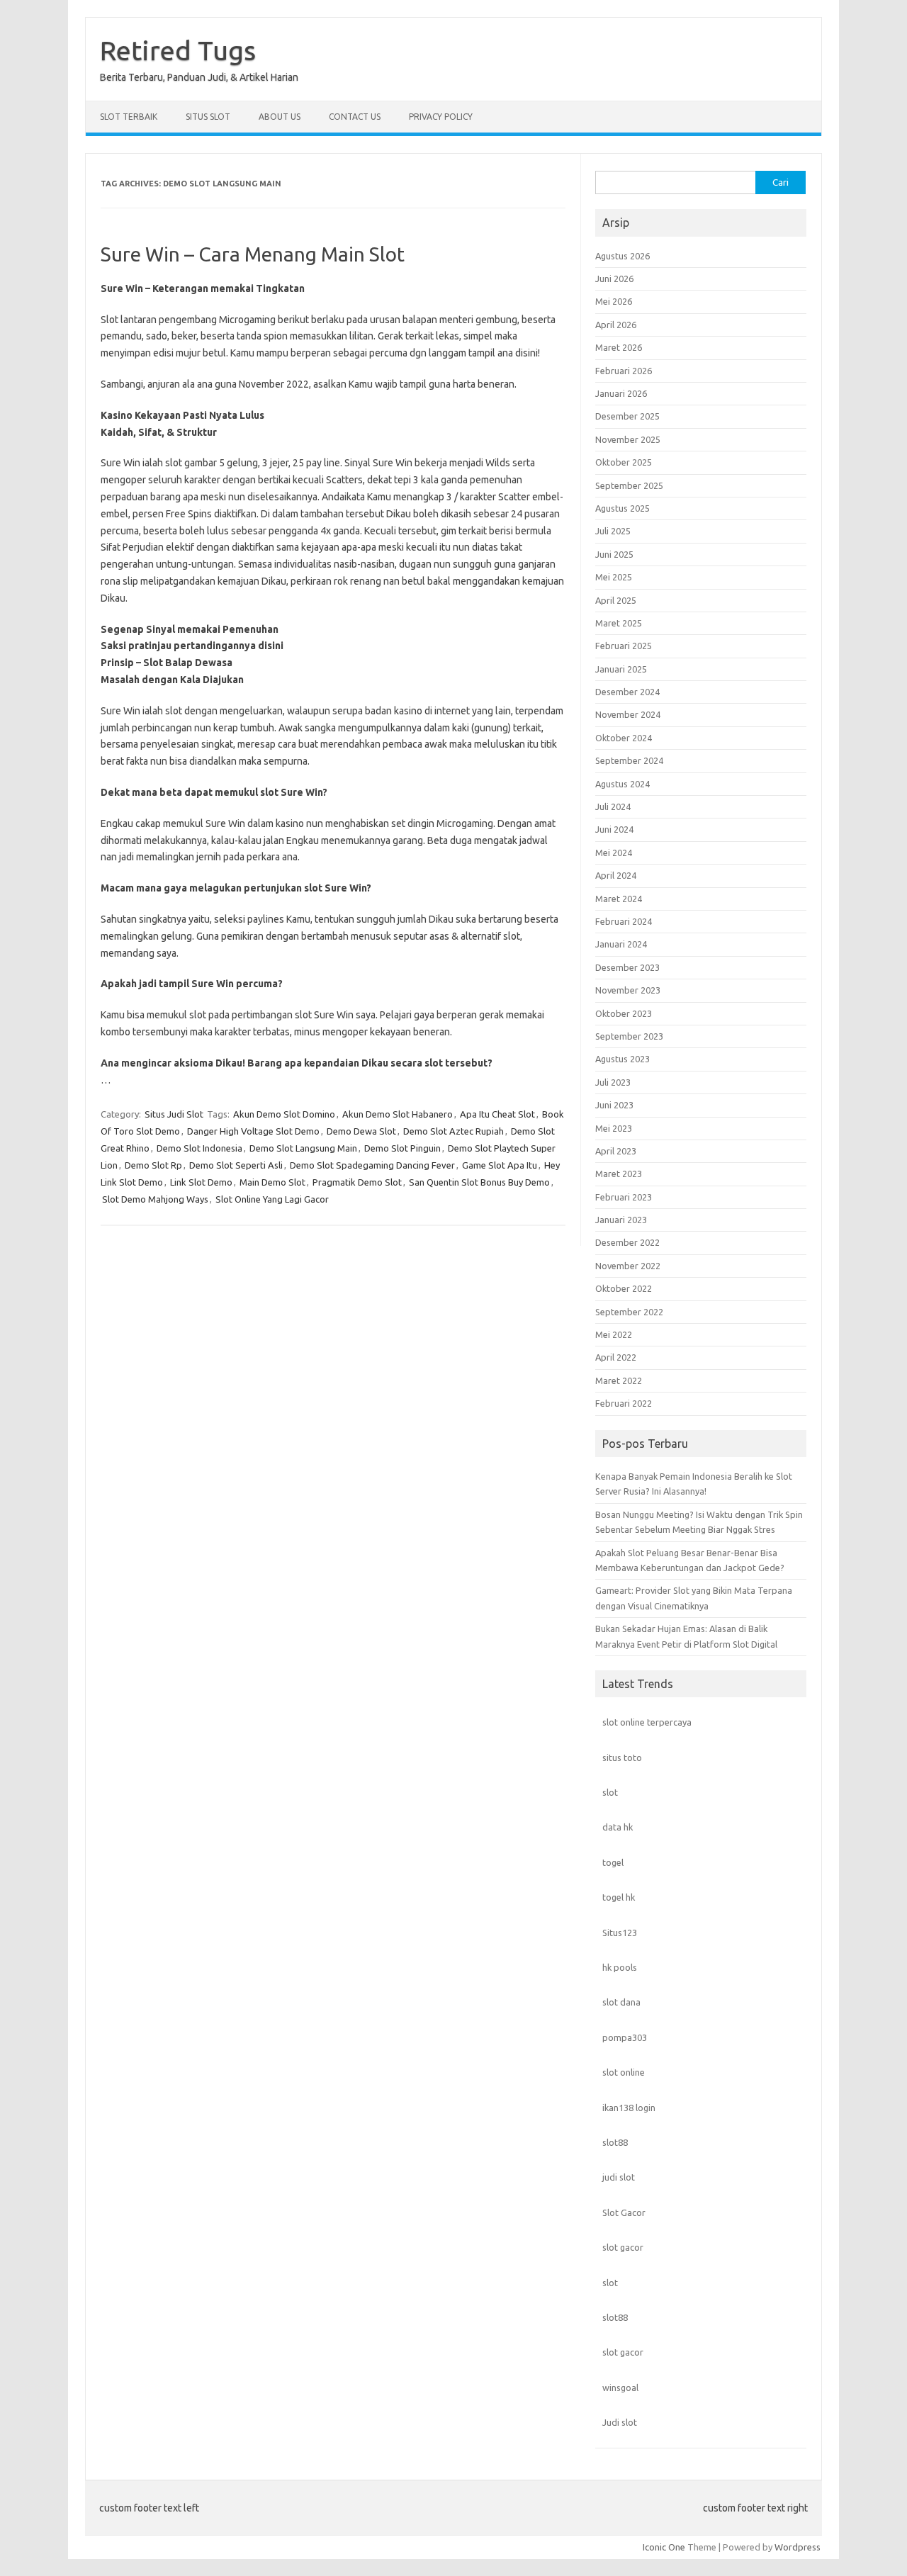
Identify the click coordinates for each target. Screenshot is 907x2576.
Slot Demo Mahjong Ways (155, 1199)
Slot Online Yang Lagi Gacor (272, 1199)
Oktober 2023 (624, 1013)
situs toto (622, 1757)
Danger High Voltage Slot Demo (253, 1131)
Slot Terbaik (129, 117)
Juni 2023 (614, 1105)
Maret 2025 (619, 623)
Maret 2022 (619, 1380)
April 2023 (616, 1151)
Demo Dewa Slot (361, 1131)
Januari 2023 (621, 1220)
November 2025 (628, 439)
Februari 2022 (624, 1403)
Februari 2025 (624, 646)
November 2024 (628, 714)
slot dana (621, 2002)
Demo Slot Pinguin (402, 1148)
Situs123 (620, 1933)
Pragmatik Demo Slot (357, 1182)
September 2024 (629, 760)
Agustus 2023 (622, 1059)
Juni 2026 (614, 279)
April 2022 (616, 1357)
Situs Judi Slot (174, 1114)
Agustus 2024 (622, 784)
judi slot (619, 2177)
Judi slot (620, 2422)
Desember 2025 (627, 416)
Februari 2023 (624, 1197)
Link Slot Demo (201, 1182)
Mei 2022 (614, 1334)
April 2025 (616, 600)
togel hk (619, 1897)
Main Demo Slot (272, 1182)
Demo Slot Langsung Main (303, 1148)
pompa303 (625, 2037)
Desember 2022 (627, 1242)
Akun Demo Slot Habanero (398, 1114)
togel (613, 1862)
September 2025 (629, 485)
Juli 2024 (613, 806)
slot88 (615, 2142)
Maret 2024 (619, 899)
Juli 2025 (613, 531)
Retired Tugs (178, 50)
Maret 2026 (619, 347)
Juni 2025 (614, 554)
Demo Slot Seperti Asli (236, 1165)
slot (610, 1792)
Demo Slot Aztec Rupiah (453, 1131)
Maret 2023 (619, 1174)
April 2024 (616, 875)
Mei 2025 (614, 577)
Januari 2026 (621, 393)
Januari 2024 (621, 944)
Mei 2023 (614, 1128)
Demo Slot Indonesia (199, 1148)
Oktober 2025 (624, 462)
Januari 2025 (621, 669)
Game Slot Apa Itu (500, 1165)
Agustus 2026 (622, 256)
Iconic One (664, 2547)
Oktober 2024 (624, 738)
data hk (618, 1827)
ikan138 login (629, 2108)
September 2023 (629, 1036)
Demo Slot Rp (153, 1165)
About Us (280, 117)
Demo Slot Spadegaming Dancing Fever (372, 1165)
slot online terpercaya (647, 1722)
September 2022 (629, 1312)
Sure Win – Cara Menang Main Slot (253, 254)
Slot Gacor (624, 2212)
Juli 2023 (613, 1082)
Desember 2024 (627, 692)
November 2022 (628, 1266)
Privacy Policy (441, 117)
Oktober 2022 (624, 1288)
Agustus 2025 (622, 508)
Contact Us (355, 117)
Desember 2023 (627, 967)
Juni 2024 (614, 829)
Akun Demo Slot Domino (284, 1114)
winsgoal (620, 2387)
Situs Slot (208, 117)
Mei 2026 (614, 301)
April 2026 (616, 325)
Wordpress (798, 2547)
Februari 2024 (624, 921)
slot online (624, 2072)
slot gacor (623, 2247)
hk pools (620, 1967)
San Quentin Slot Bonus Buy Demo (479, 1182)
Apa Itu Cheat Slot (497, 1114)
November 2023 (628, 990)
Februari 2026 (624, 371)
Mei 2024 (614, 853)
